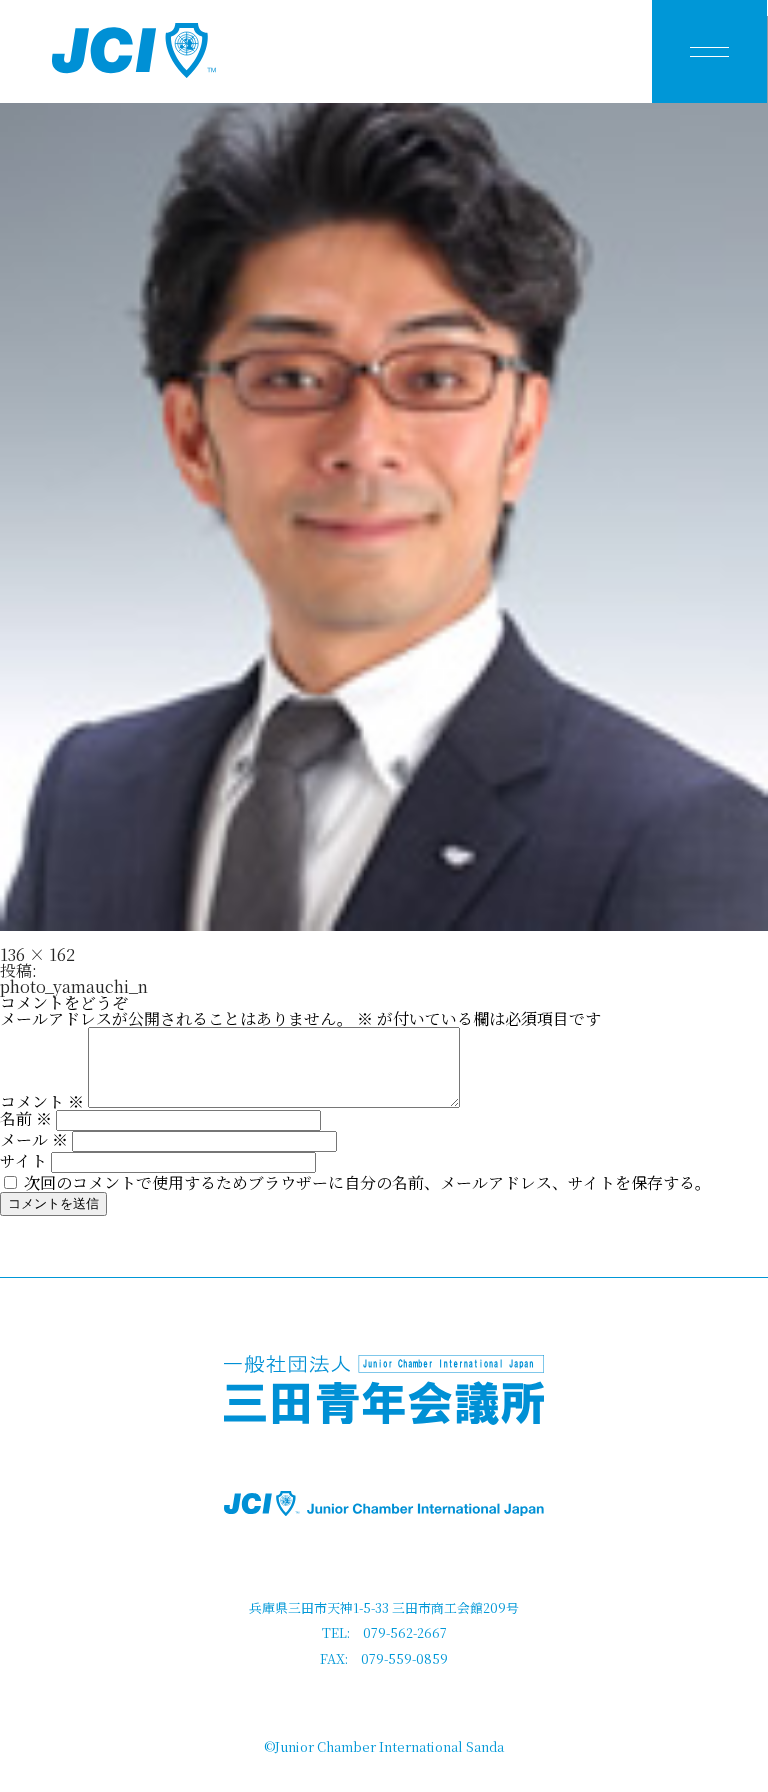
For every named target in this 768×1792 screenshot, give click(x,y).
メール (34, 1139)
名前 (26, 1118)
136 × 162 (37, 954)
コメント (42, 1101)
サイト (23, 1160)
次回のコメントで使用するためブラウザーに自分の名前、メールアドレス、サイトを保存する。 (367, 1182)
